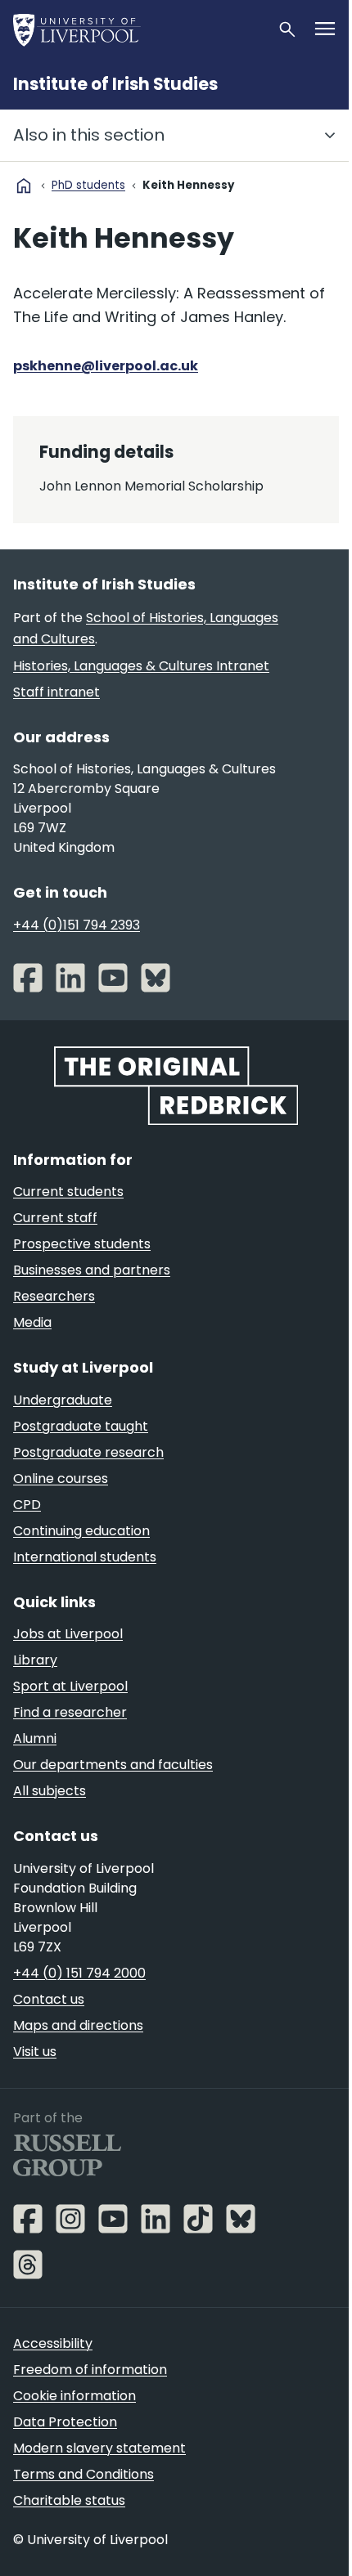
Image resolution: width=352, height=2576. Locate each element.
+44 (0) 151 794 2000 (79, 1973)
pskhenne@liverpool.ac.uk (106, 366)
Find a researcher (70, 1712)
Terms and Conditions (83, 2474)
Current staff (55, 1218)
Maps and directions (78, 2025)
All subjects (50, 1791)
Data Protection (65, 2422)
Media (32, 1322)
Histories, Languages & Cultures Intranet (141, 666)
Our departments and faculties (113, 1765)
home (24, 186)
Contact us (49, 1999)
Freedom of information (90, 2370)
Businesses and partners (92, 1270)
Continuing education (81, 1531)
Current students (68, 1192)
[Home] (138, 29)
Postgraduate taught (81, 1426)
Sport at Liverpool (70, 1686)
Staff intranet (56, 692)
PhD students (88, 185)
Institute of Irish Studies (115, 84)
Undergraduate (63, 1400)
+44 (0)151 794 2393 (77, 925)
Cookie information (74, 2396)
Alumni (35, 1738)
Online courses (61, 1478)
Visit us (35, 2052)
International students (85, 1557)
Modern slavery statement (99, 2448)
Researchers (54, 1296)
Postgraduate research (88, 1452)
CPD (27, 1505)
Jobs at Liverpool (68, 1634)
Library (35, 1660)
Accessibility (53, 2343)
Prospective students (82, 1244)
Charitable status (69, 2500)
